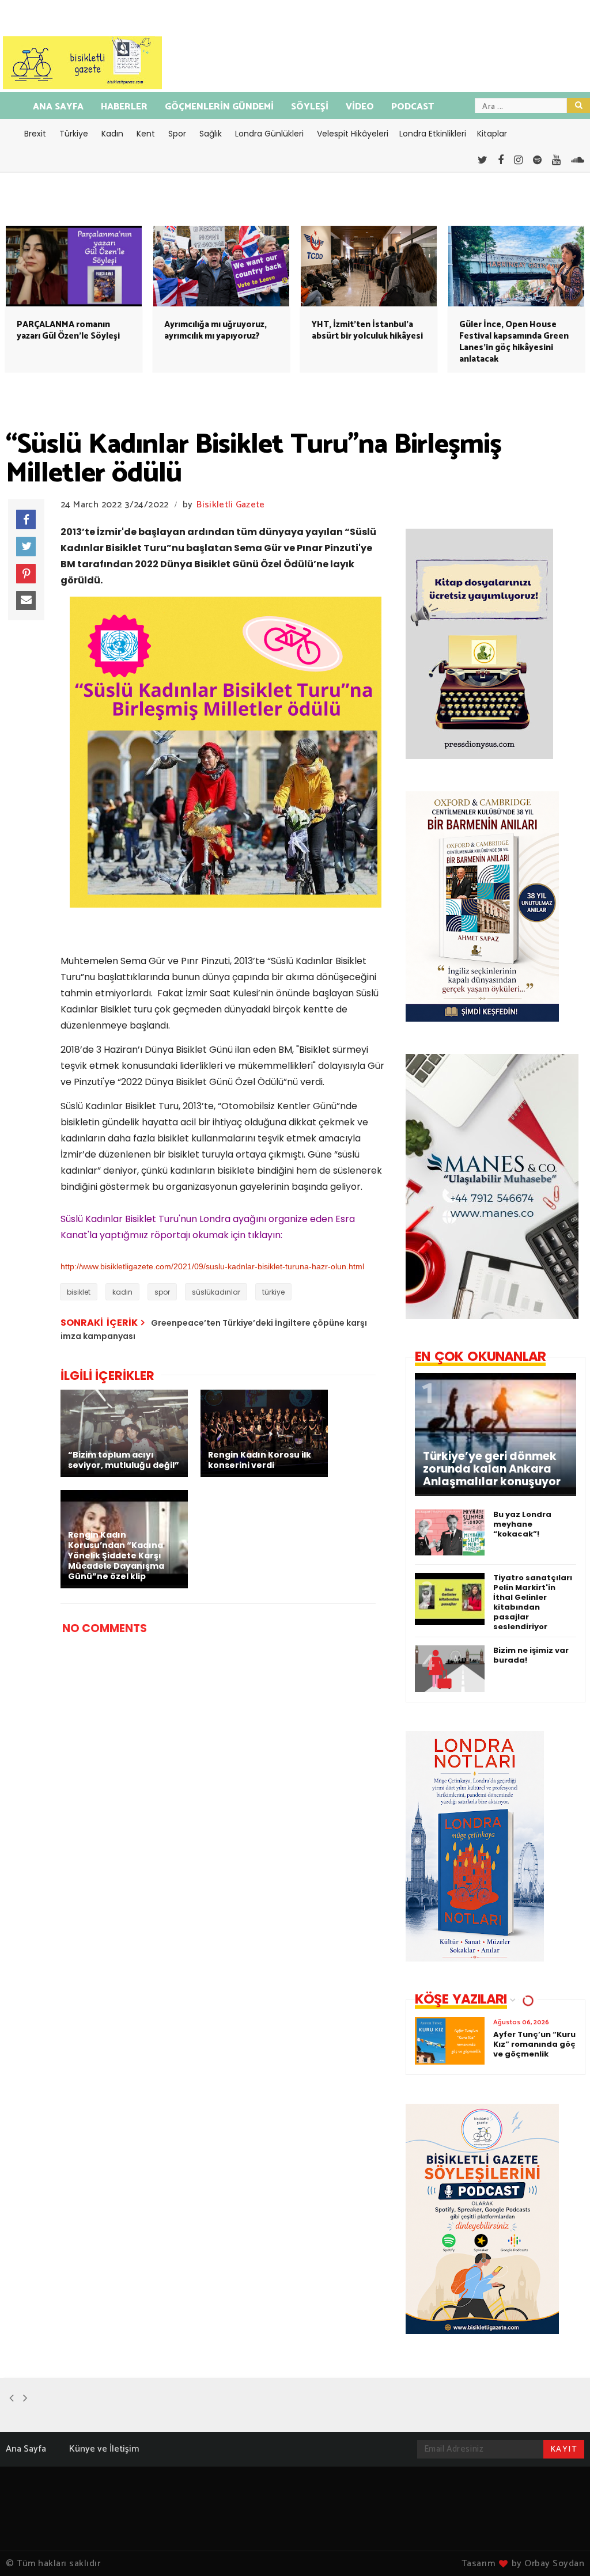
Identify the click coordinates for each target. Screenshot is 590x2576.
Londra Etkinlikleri (433, 134)
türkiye (273, 1292)
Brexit (35, 134)
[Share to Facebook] (26, 519)
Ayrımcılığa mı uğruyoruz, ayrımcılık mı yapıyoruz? (215, 330)
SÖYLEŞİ (310, 107)
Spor (177, 134)
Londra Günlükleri (269, 134)
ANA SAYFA (58, 107)
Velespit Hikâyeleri (353, 134)
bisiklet (79, 1292)
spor (162, 1292)
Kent (146, 134)
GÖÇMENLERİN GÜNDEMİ (219, 107)
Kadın (112, 134)
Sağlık (211, 134)
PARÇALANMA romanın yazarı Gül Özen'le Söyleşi (68, 330)
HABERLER (124, 107)
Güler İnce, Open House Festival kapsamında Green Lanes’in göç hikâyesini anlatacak (514, 342)
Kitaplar (492, 134)
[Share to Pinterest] (26, 574)
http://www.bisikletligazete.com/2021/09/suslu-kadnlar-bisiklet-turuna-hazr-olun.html (212, 1266)
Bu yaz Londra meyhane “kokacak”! (522, 1524)
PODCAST (413, 107)
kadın (122, 1292)
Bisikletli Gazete (230, 505)
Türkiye (74, 134)
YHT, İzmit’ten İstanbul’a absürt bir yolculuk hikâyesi (367, 330)
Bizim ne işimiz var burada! (531, 1655)
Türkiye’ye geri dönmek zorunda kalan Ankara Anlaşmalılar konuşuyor (492, 1469)
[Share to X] (26, 547)
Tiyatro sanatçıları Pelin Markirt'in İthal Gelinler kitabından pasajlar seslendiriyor (533, 1602)
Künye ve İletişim (104, 2449)
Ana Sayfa (26, 2449)
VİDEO (360, 107)
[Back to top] (561, 2548)
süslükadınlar (216, 1292)
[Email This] (26, 601)
